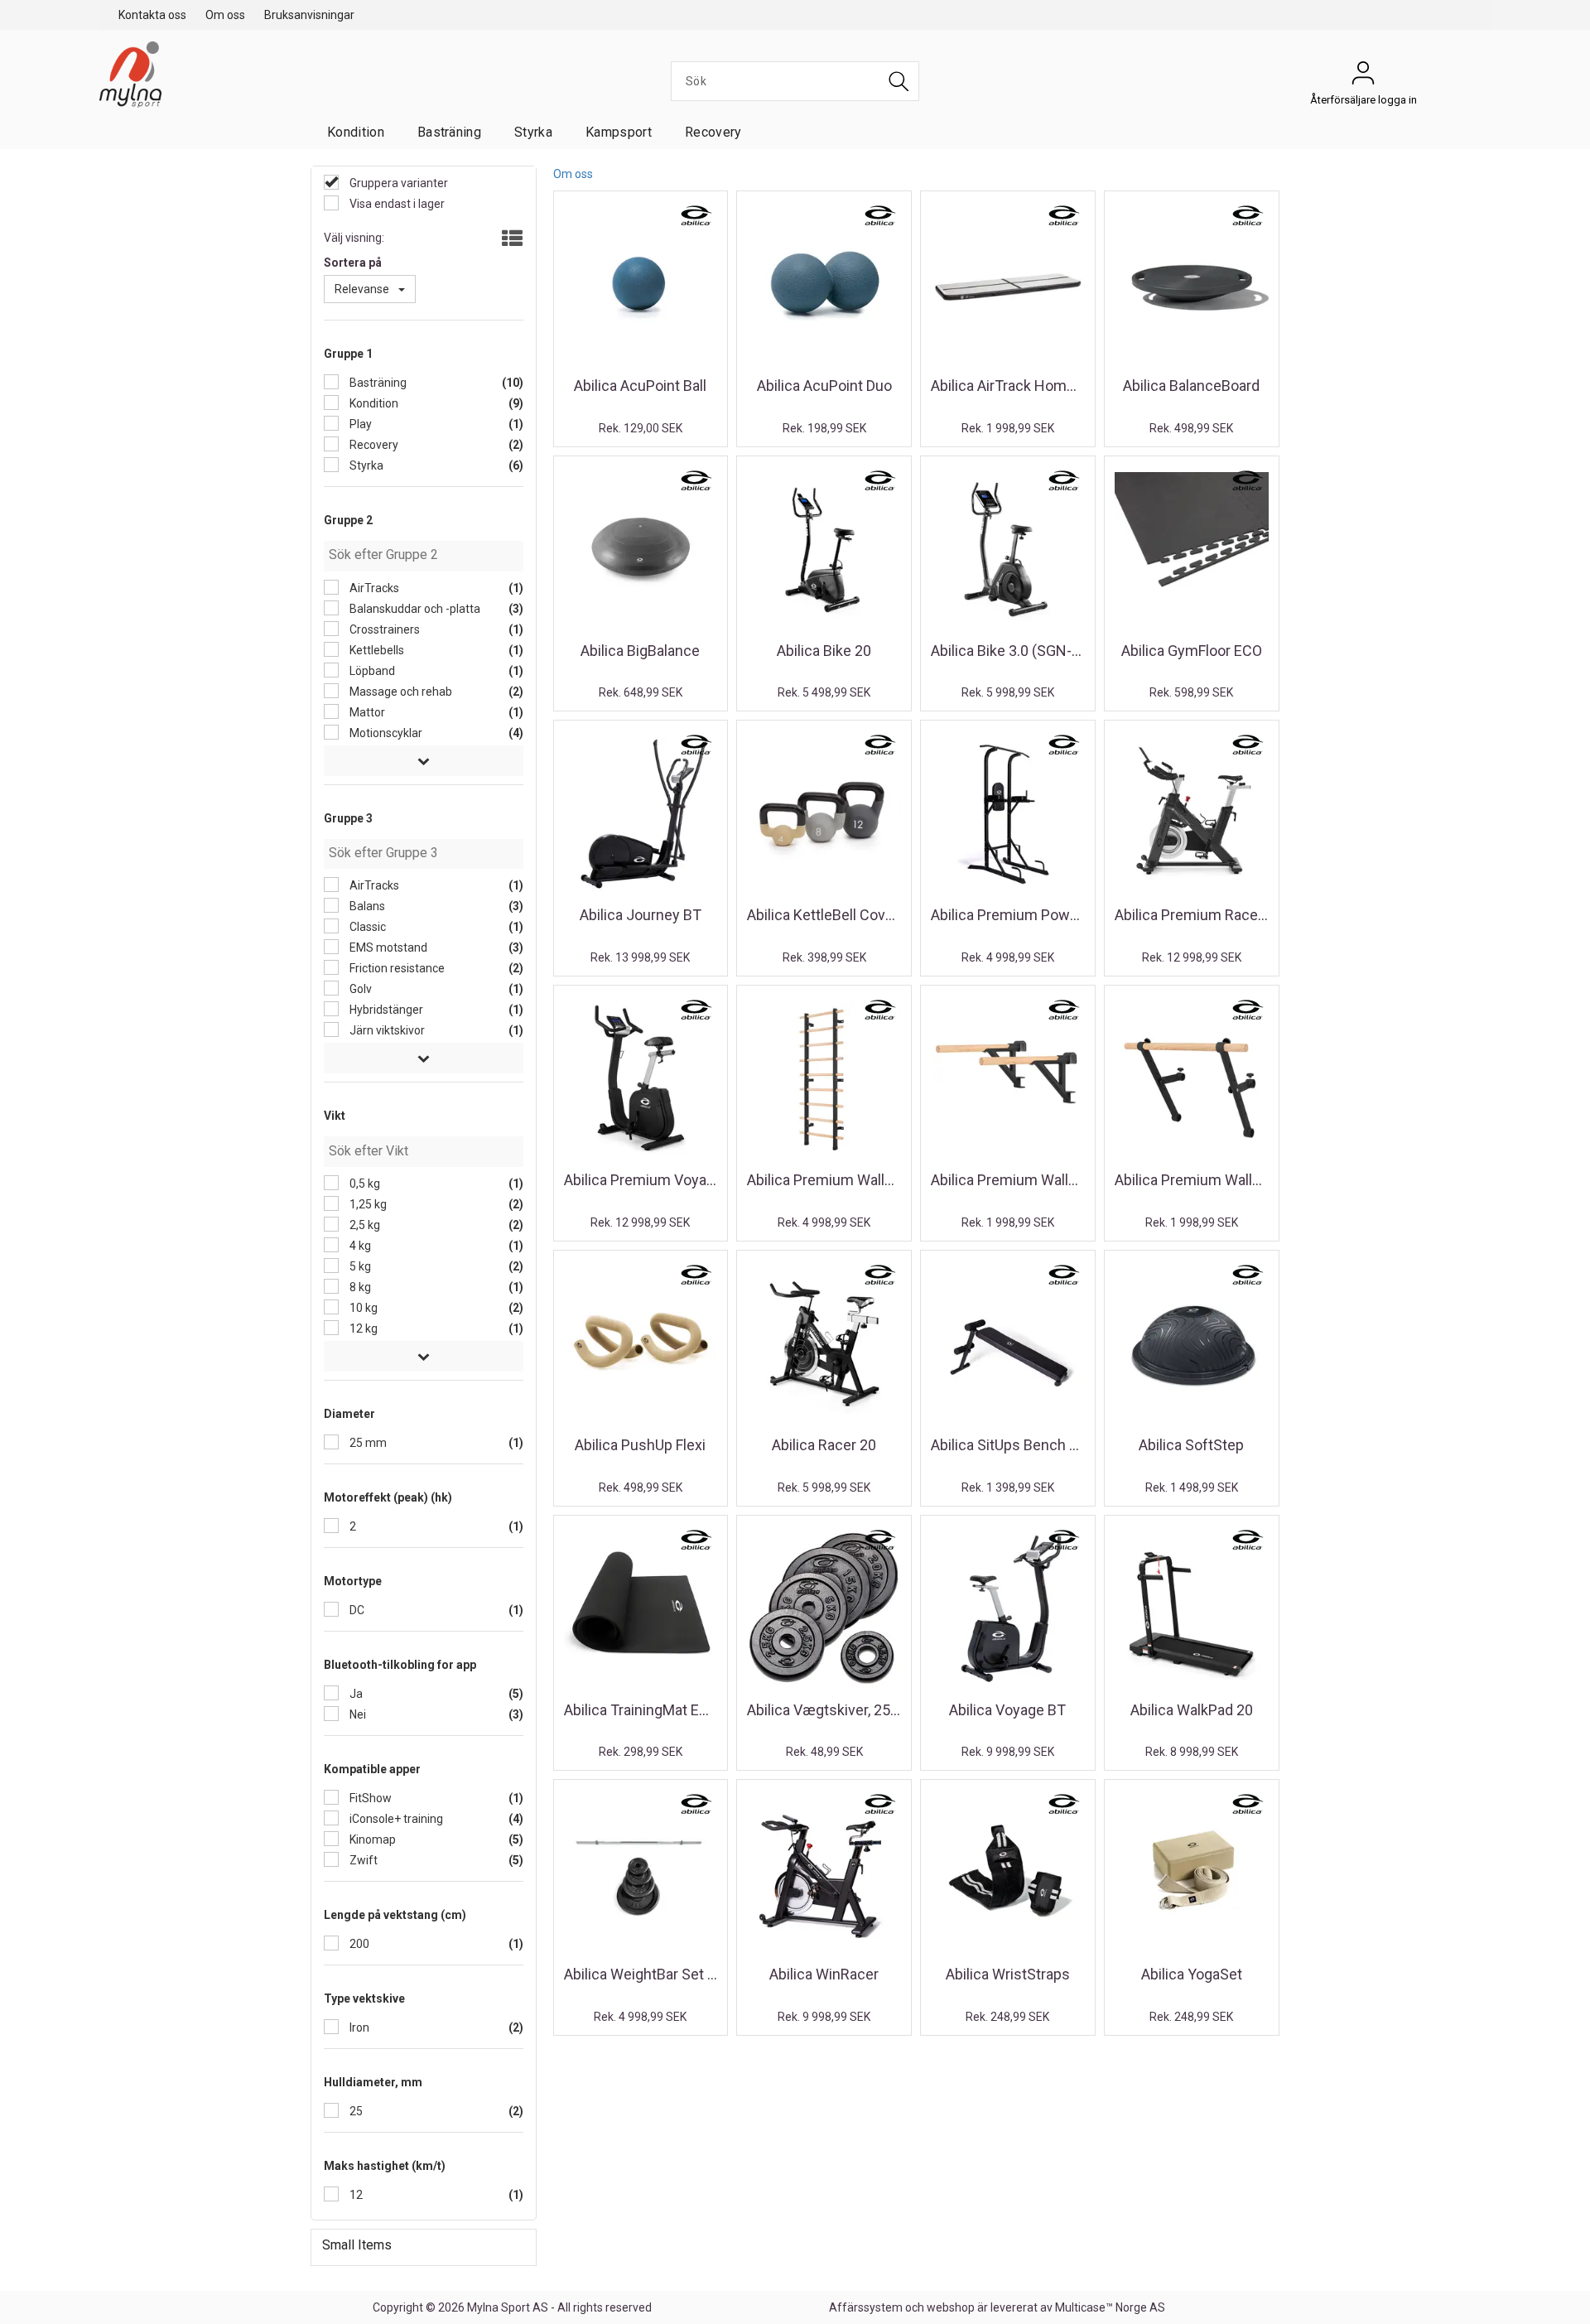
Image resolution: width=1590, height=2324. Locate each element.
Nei (357, 1714)
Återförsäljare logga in (1363, 77)
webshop (951, 2307)
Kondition (356, 132)
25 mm (367, 1443)
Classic (366, 927)
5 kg (359, 1266)
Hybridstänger (385, 1010)
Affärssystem (866, 2307)
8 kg (359, 1287)
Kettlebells (376, 650)
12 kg (362, 1328)
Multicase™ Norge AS (1110, 2307)
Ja (355, 1694)
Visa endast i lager (396, 204)
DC (356, 1610)
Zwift (362, 1860)
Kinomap (371, 1839)
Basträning (449, 132)
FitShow (369, 1798)
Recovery (713, 132)
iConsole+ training (395, 1819)
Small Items (357, 2245)
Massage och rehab (400, 692)
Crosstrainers (383, 629)
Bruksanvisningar (309, 15)
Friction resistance (396, 968)
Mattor (366, 712)
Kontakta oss (152, 15)
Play (359, 424)
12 (355, 2195)
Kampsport (619, 132)
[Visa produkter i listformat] (511, 239)
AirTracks (373, 588)
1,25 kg (367, 1204)
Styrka (533, 132)
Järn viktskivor (386, 1030)
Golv (359, 989)
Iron (358, 2027)
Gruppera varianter (397, 183)
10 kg (362, 1308)
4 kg (359, 1246)
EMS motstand (387, 947)
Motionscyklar (385, 733)
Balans (366, 906)
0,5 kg (364, 1184)
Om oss (225, 15)
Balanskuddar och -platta (414, 609)
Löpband (371, 671)
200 (358, 1944)
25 (355, 2111)
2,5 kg (364, 1225)
